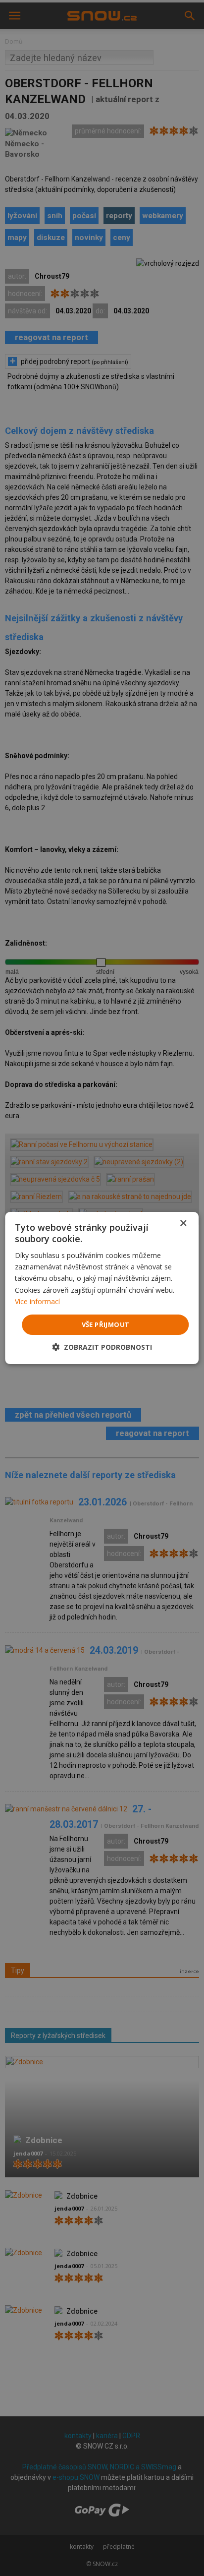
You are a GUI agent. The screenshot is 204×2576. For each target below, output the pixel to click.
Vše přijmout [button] (106, 1324)
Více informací (37, 1301)
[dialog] (102, 1288)
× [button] (183, 1224)
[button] (102, 1347)
